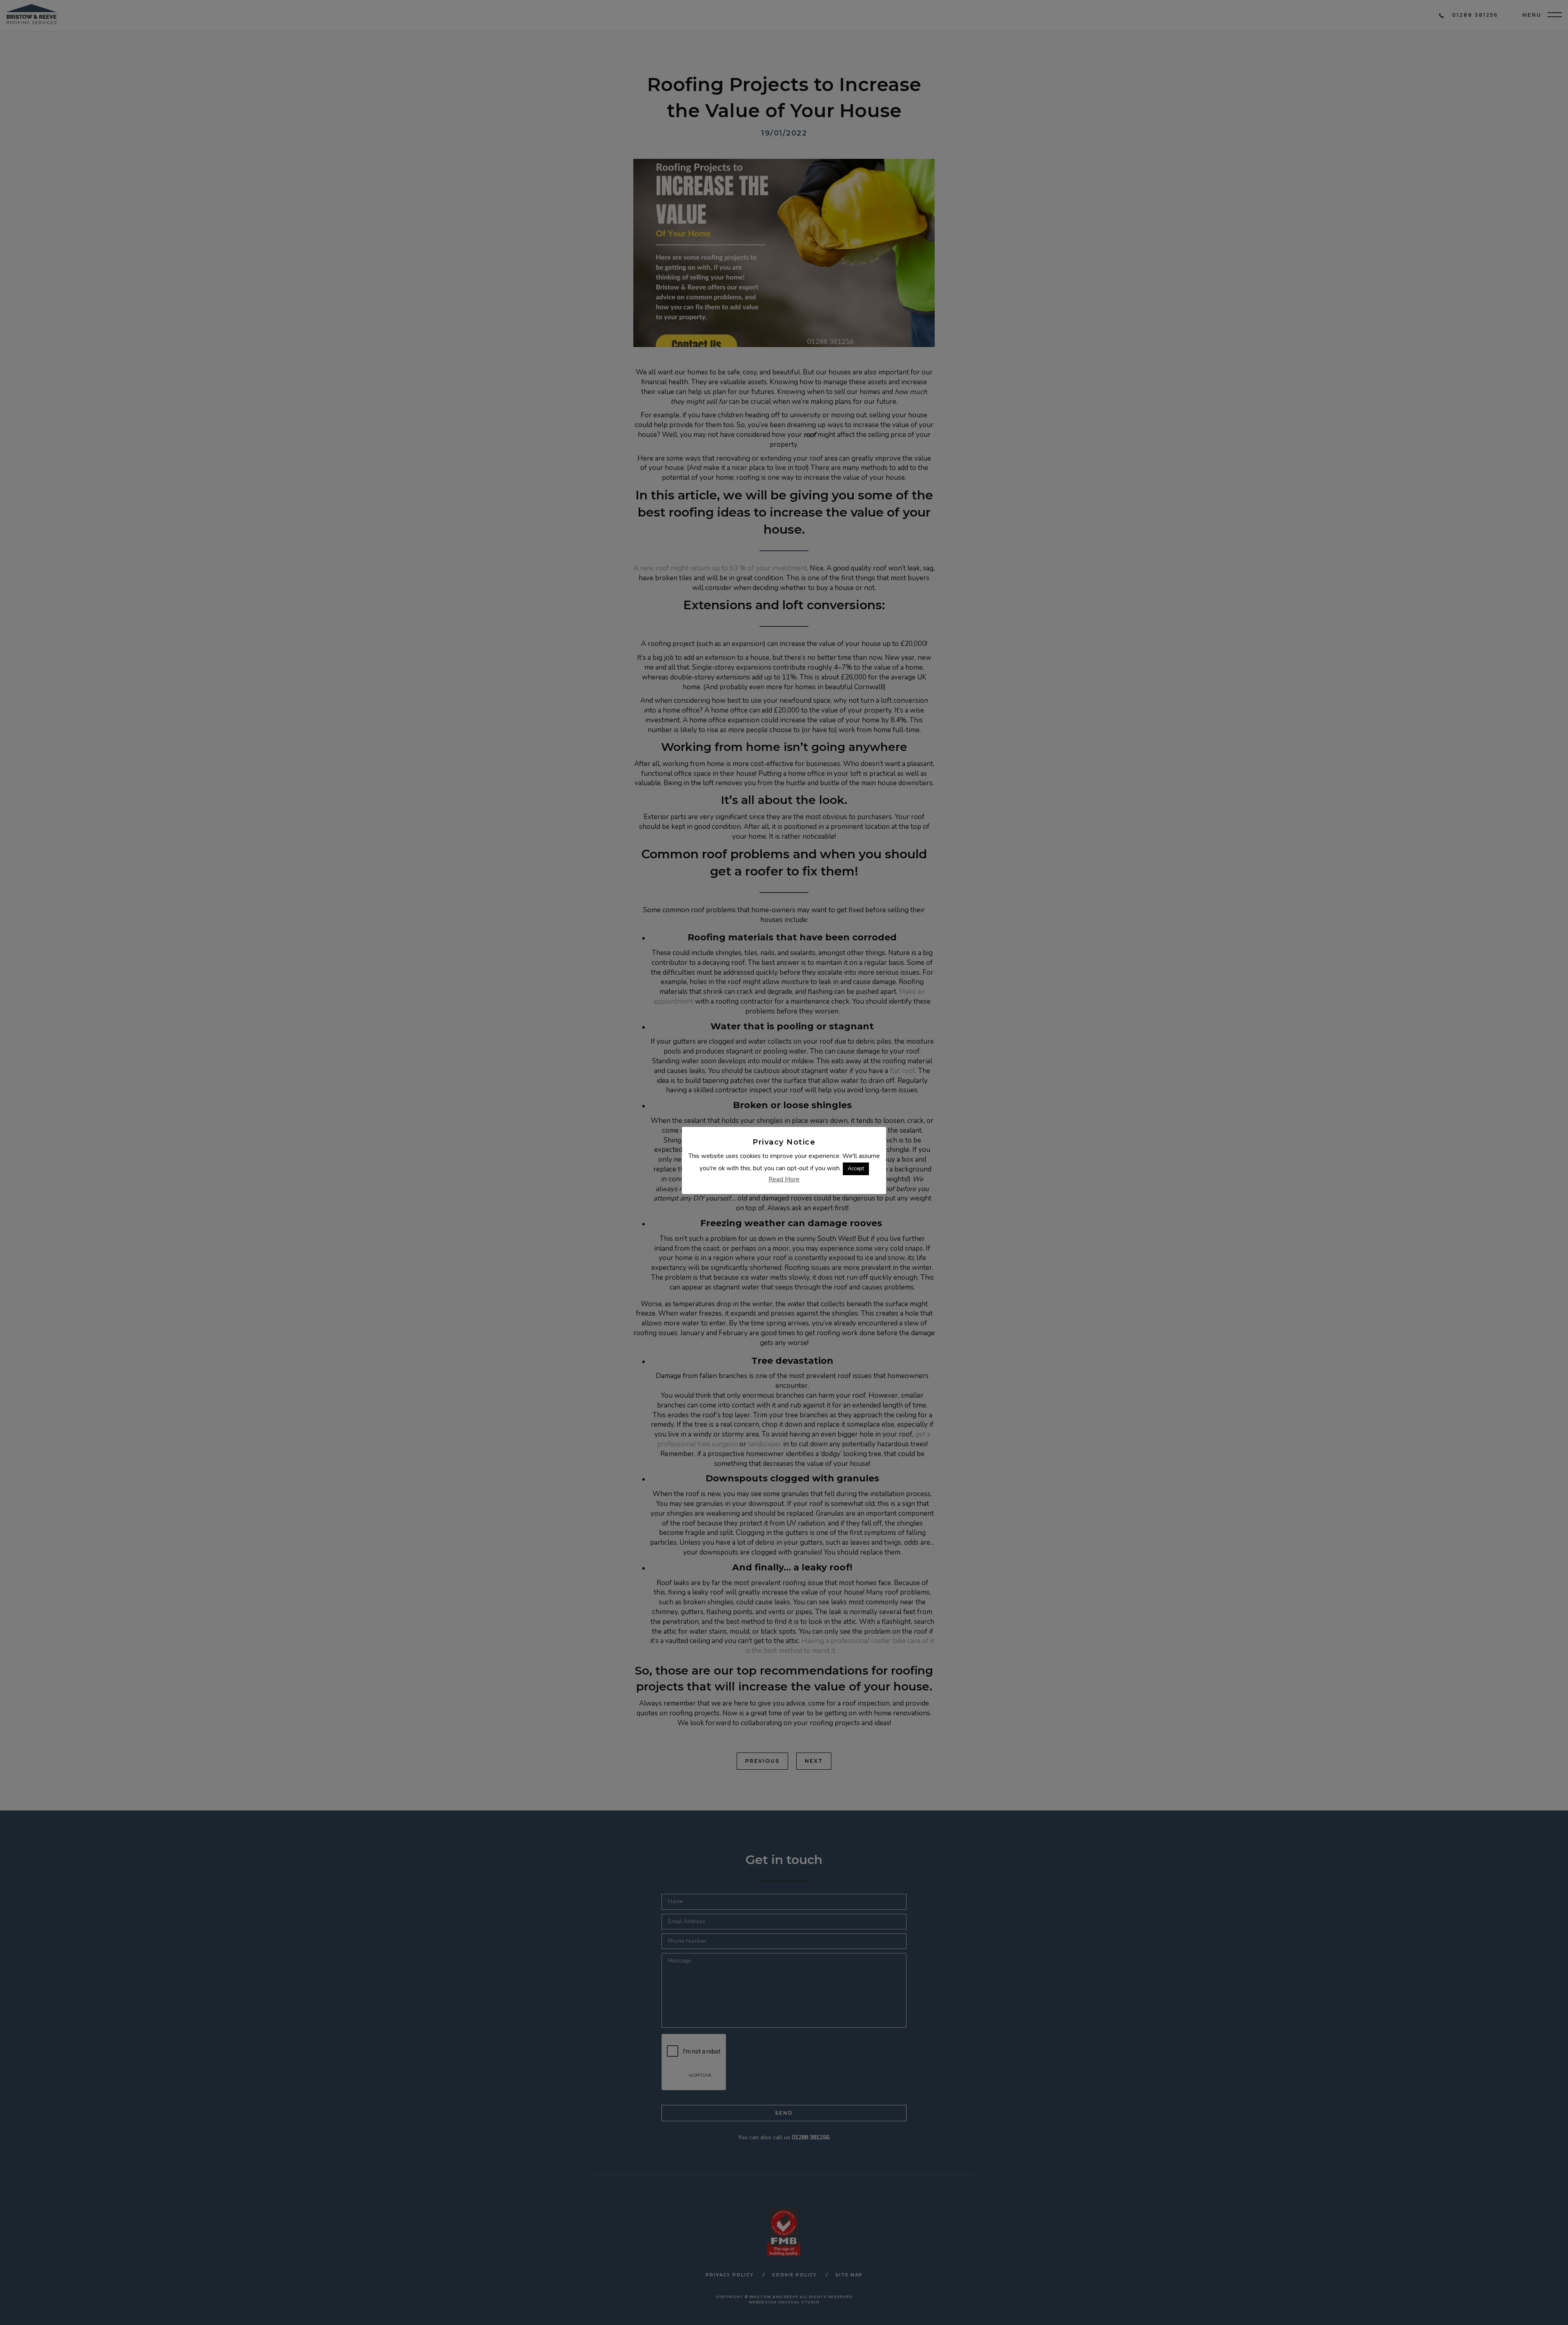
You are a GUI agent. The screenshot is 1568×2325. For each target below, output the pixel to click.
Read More (784, 1179)
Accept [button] (856, 1169)
